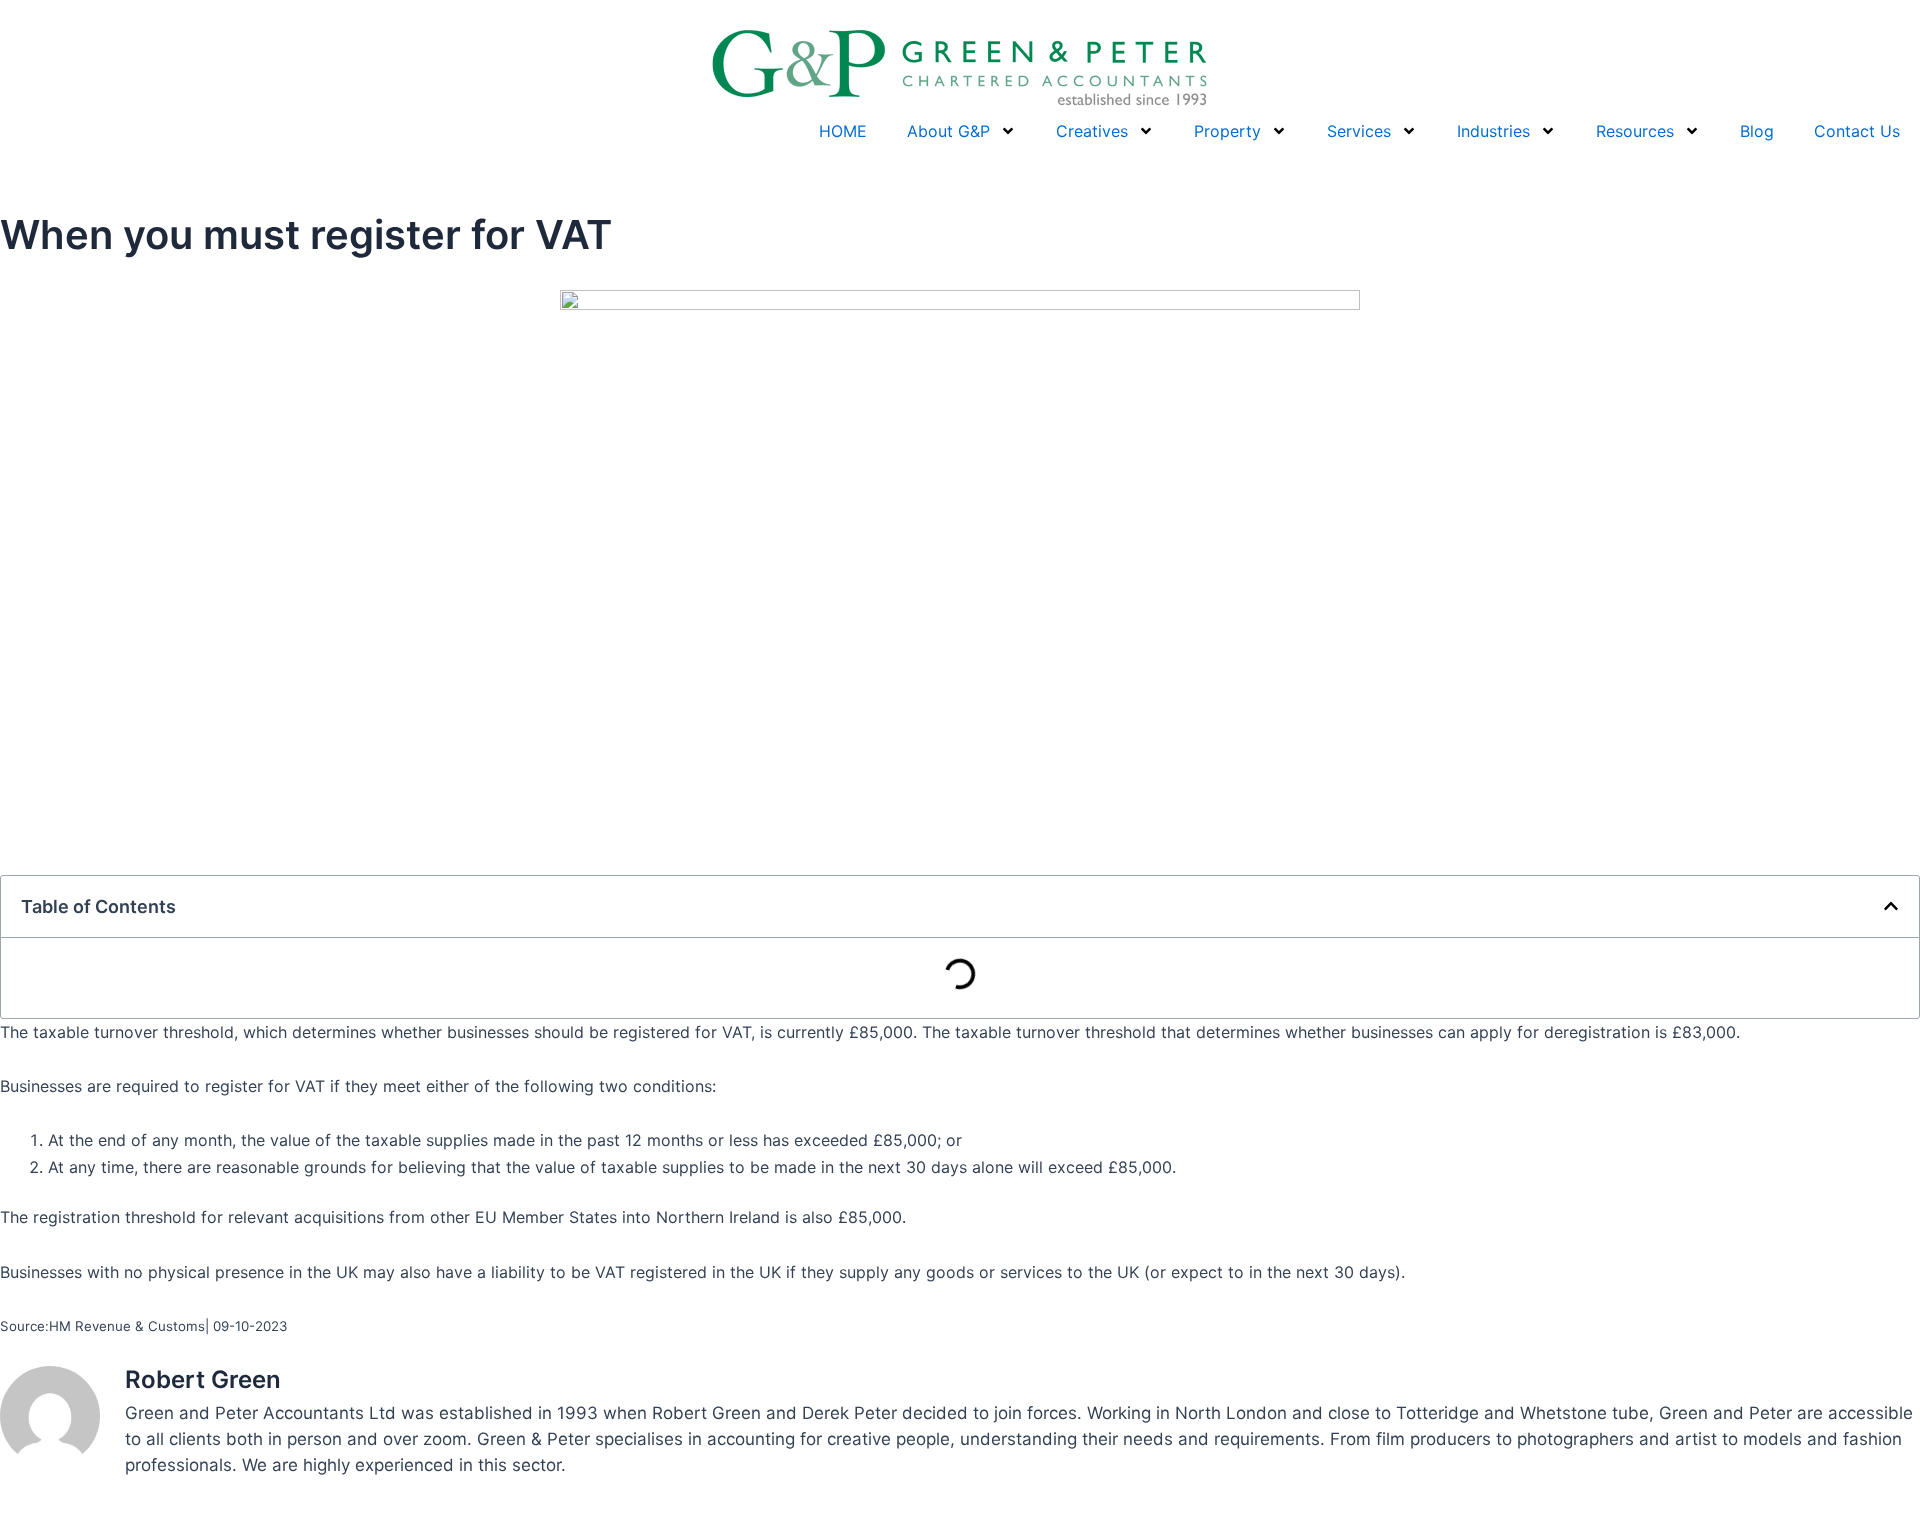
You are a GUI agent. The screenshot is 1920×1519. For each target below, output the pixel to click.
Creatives (1092, 131)
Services (1359, 131)
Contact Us (1857, 131)
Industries (1493, 131)
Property (1227, 131)
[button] (1891, 906)
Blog (1757, 131)
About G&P (948, 131)
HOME (843, 131)
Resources (1635, 131)
